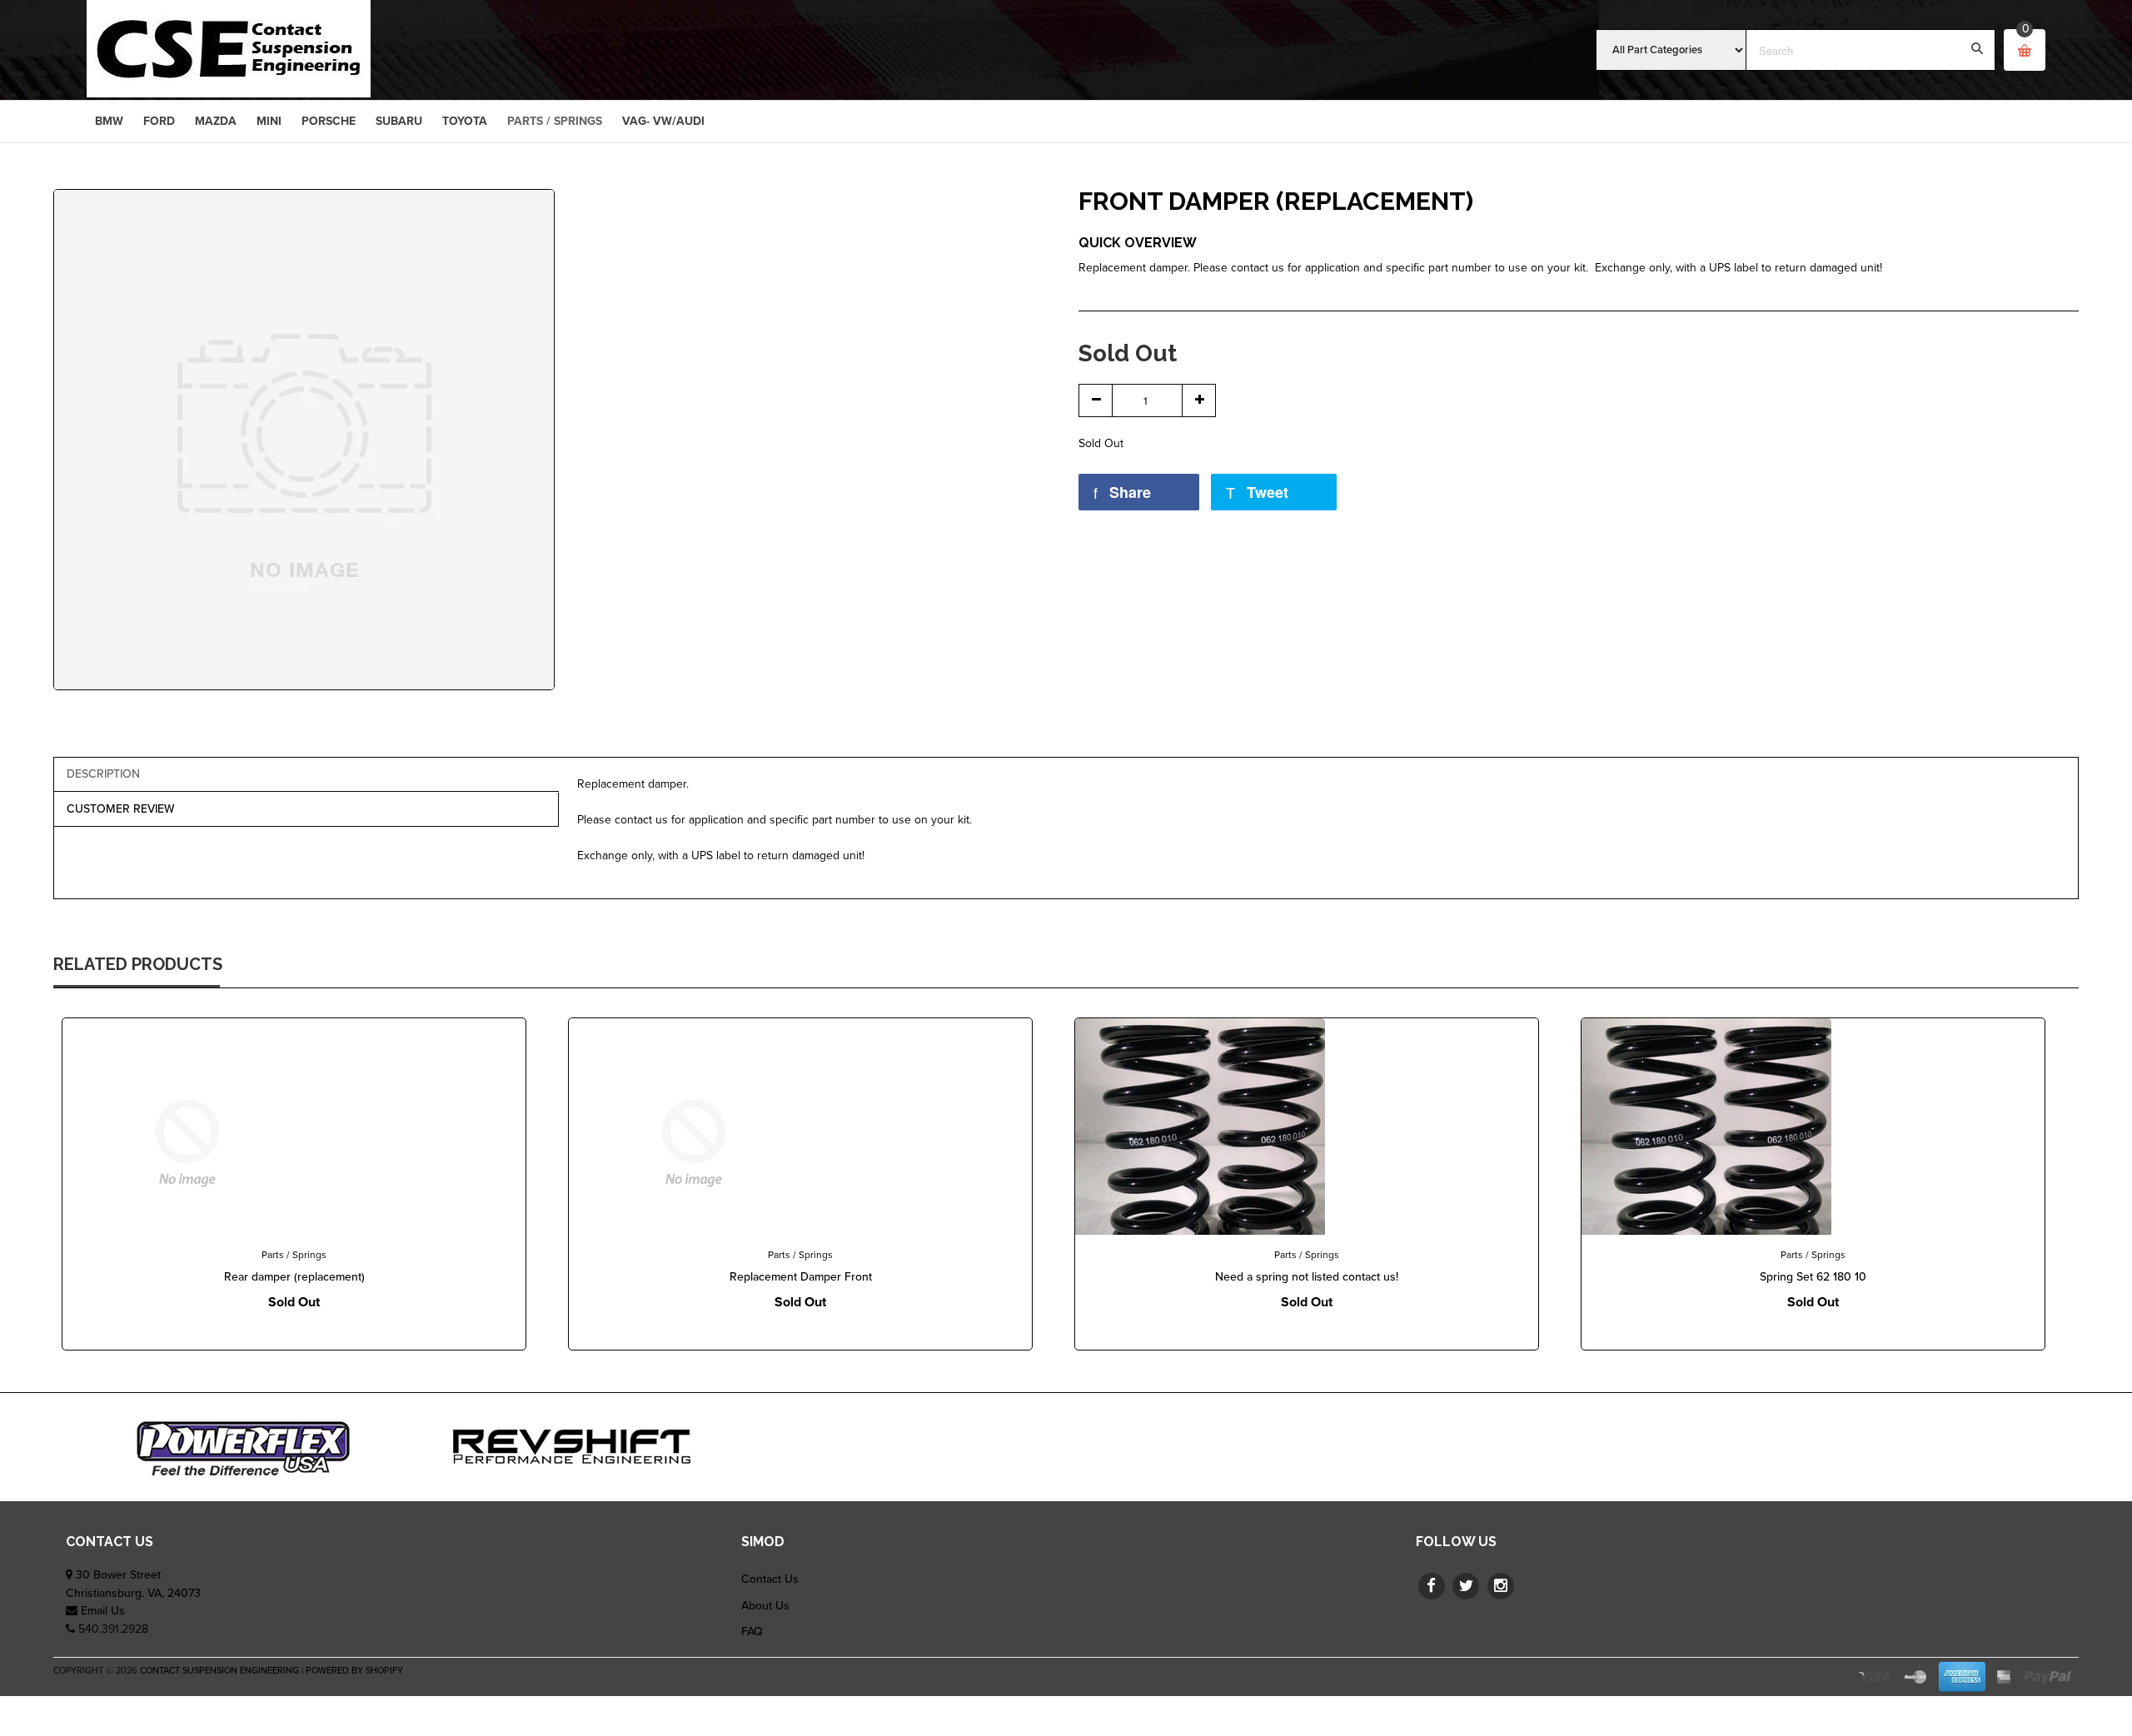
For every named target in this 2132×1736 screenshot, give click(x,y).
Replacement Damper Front (801, 1277)
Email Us (103, 1611)
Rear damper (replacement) (294, 1277)
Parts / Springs (294, 1255)
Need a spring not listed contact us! (1307, 1277)
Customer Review (121, 809)
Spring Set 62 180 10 (1813, 1277)
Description (103, 774)
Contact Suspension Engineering (219, 1671)
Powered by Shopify (354, 1671)
